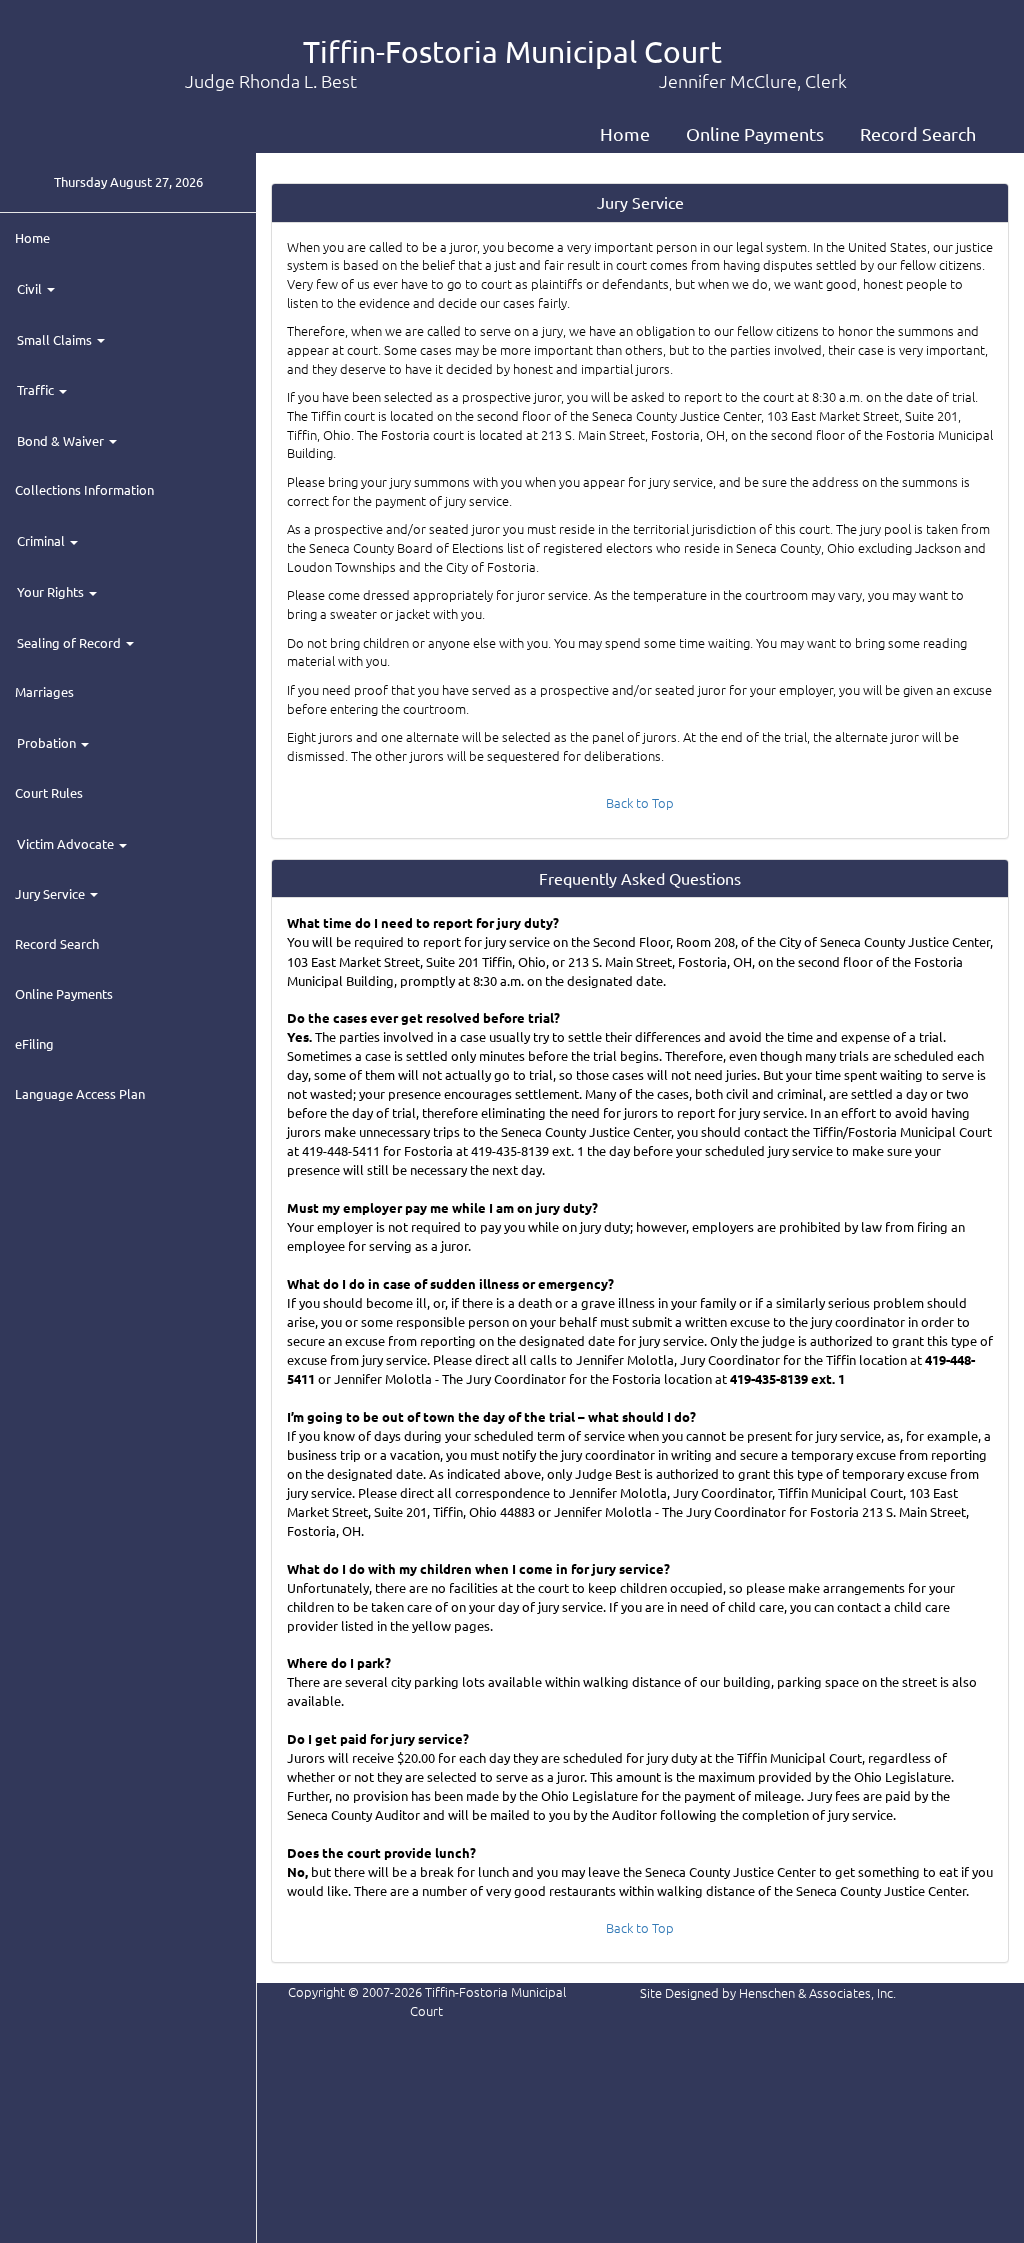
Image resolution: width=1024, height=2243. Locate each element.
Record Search (918, 133)
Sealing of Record (70, 642)
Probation (48, 742)
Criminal (42, 540)
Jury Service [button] (51, 893)
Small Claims (56, 339)
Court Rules (49, 792)
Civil (31, 288)
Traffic (37, 389)
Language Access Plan (80, 1093)
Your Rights (52, 591)
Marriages (44, 691)
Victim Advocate (67, 843)
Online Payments (755, 133)
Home (625, 133)
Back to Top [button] (640, 802)
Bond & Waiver (62, 440)
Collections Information (84, 489)
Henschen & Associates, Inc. (817, 1992)
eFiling (34, 1043)
